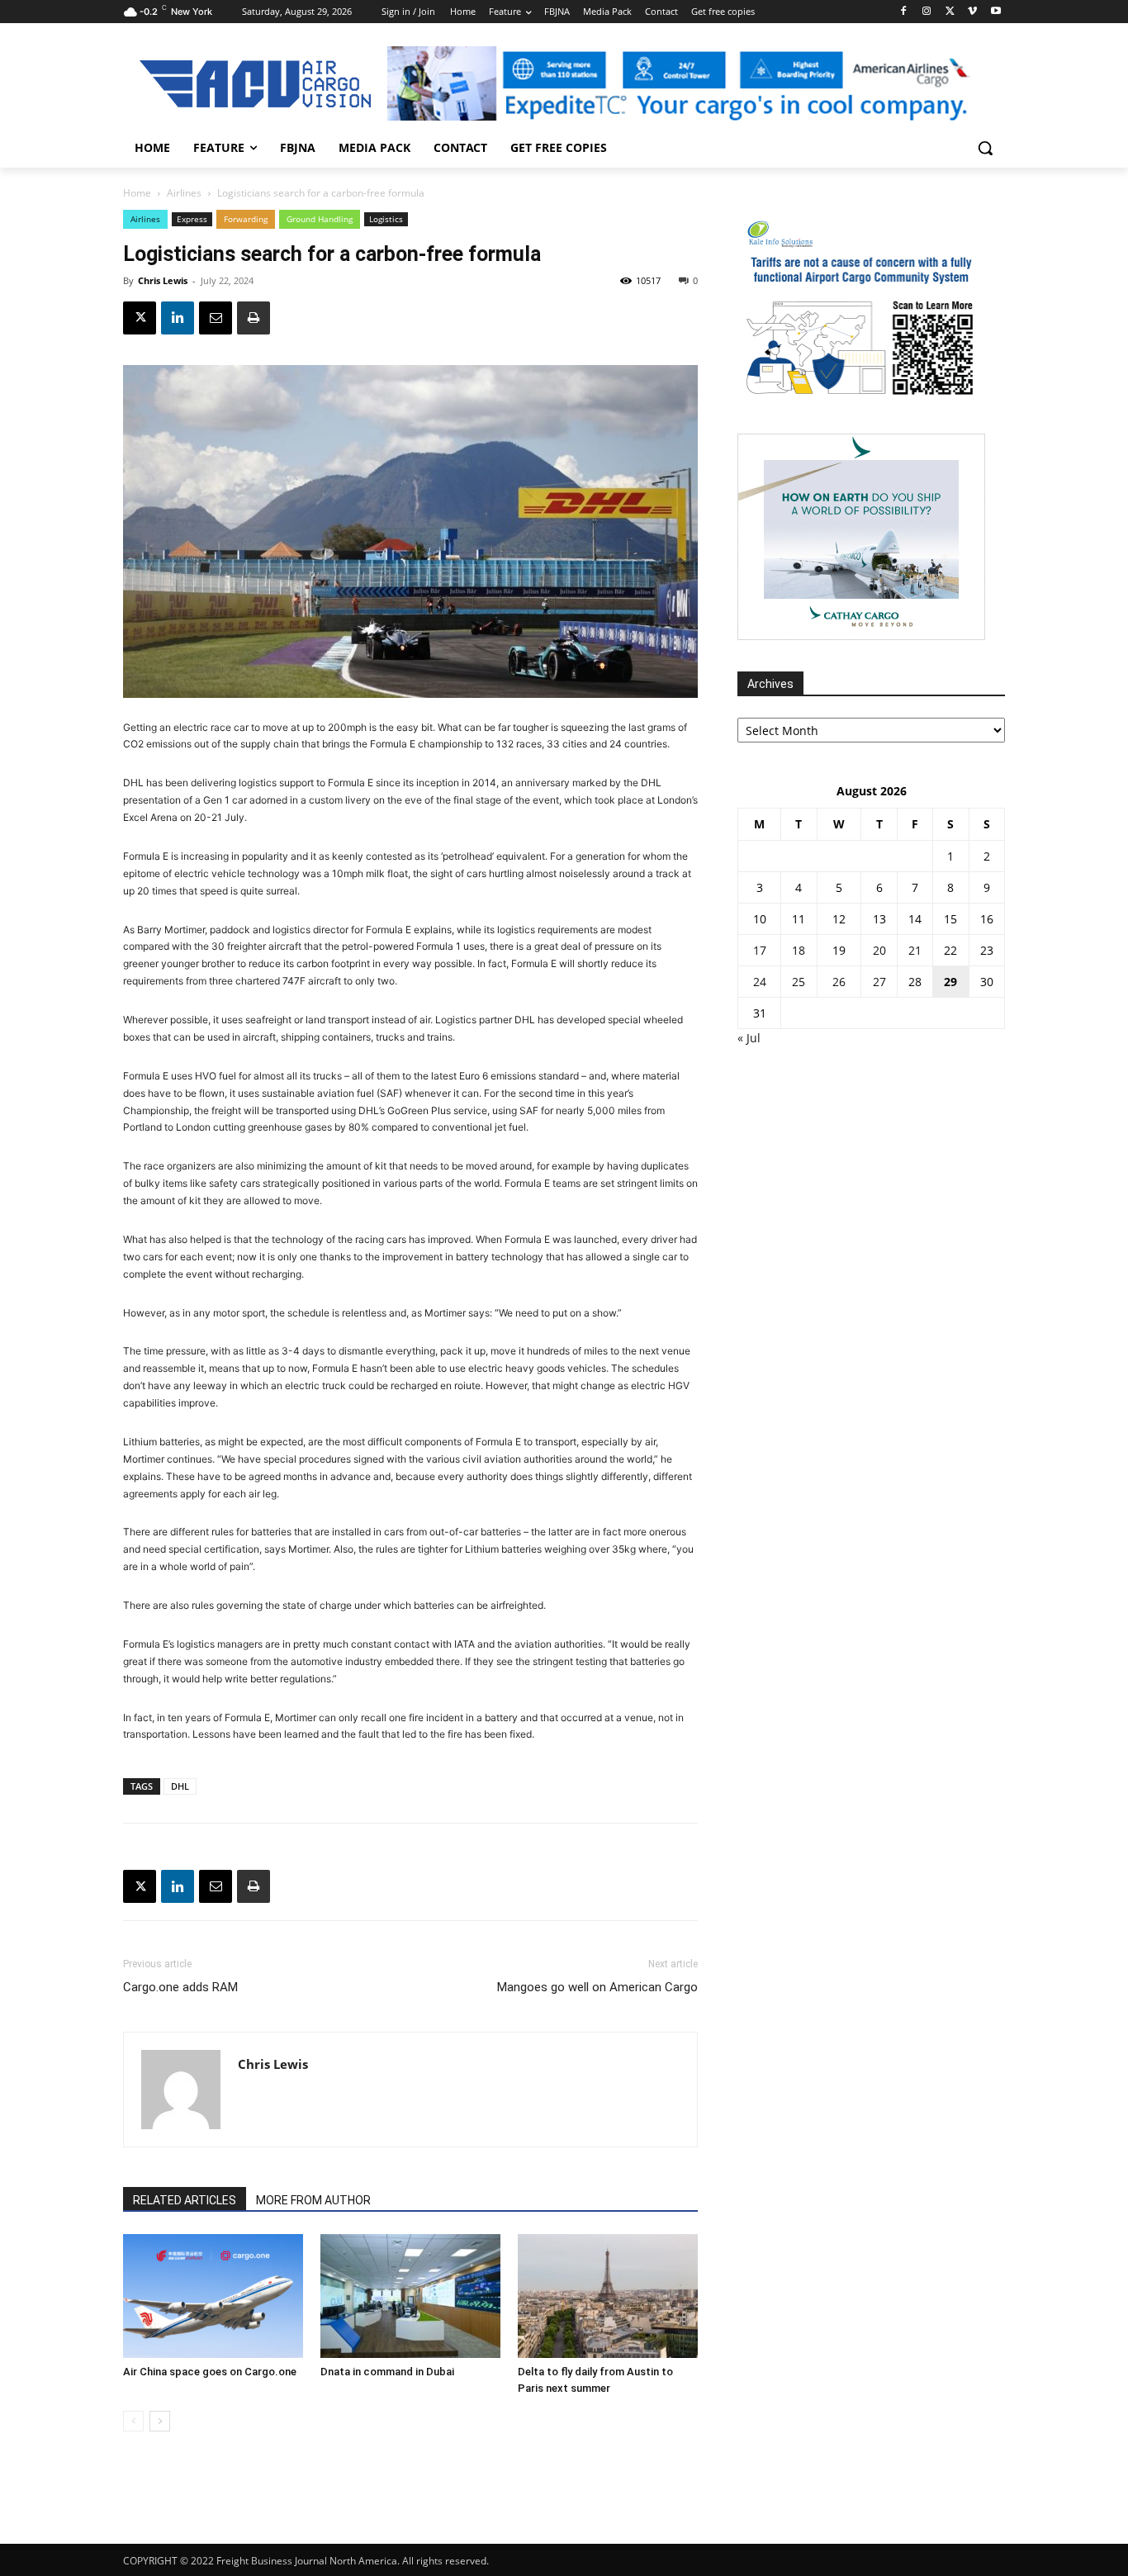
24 (760, 982)
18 (799, 950)
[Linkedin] (178, 318)
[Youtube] (995, 12)
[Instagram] (927, 12)
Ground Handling (320, 219)
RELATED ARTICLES (185, 2200)
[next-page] (160, 2421)
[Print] (254, 318)
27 (879, 982)
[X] (950, 12)
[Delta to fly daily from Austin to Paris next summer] (608, 2296)
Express (192, 219)
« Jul (749, 1038)
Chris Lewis (163, 280)
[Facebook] (904, 12)
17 (760, 950)
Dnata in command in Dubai (387, 2372)
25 (799, 982)
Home (137, 193)
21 (915, 950)
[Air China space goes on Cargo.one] (213, 2296)
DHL (180, 1786)
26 (839, 982)
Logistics (386, 219)
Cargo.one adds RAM (180, 1987)
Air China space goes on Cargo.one (210, 2372)
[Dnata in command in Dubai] (410, 2296)
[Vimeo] (972, 12)
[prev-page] (133, 2421)
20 (879, 950)
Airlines (184, 193)
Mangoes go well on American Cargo (597, 1987)
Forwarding (246, 219)
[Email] (216, 318)
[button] (985, 148)
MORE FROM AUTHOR (313, 2200)
